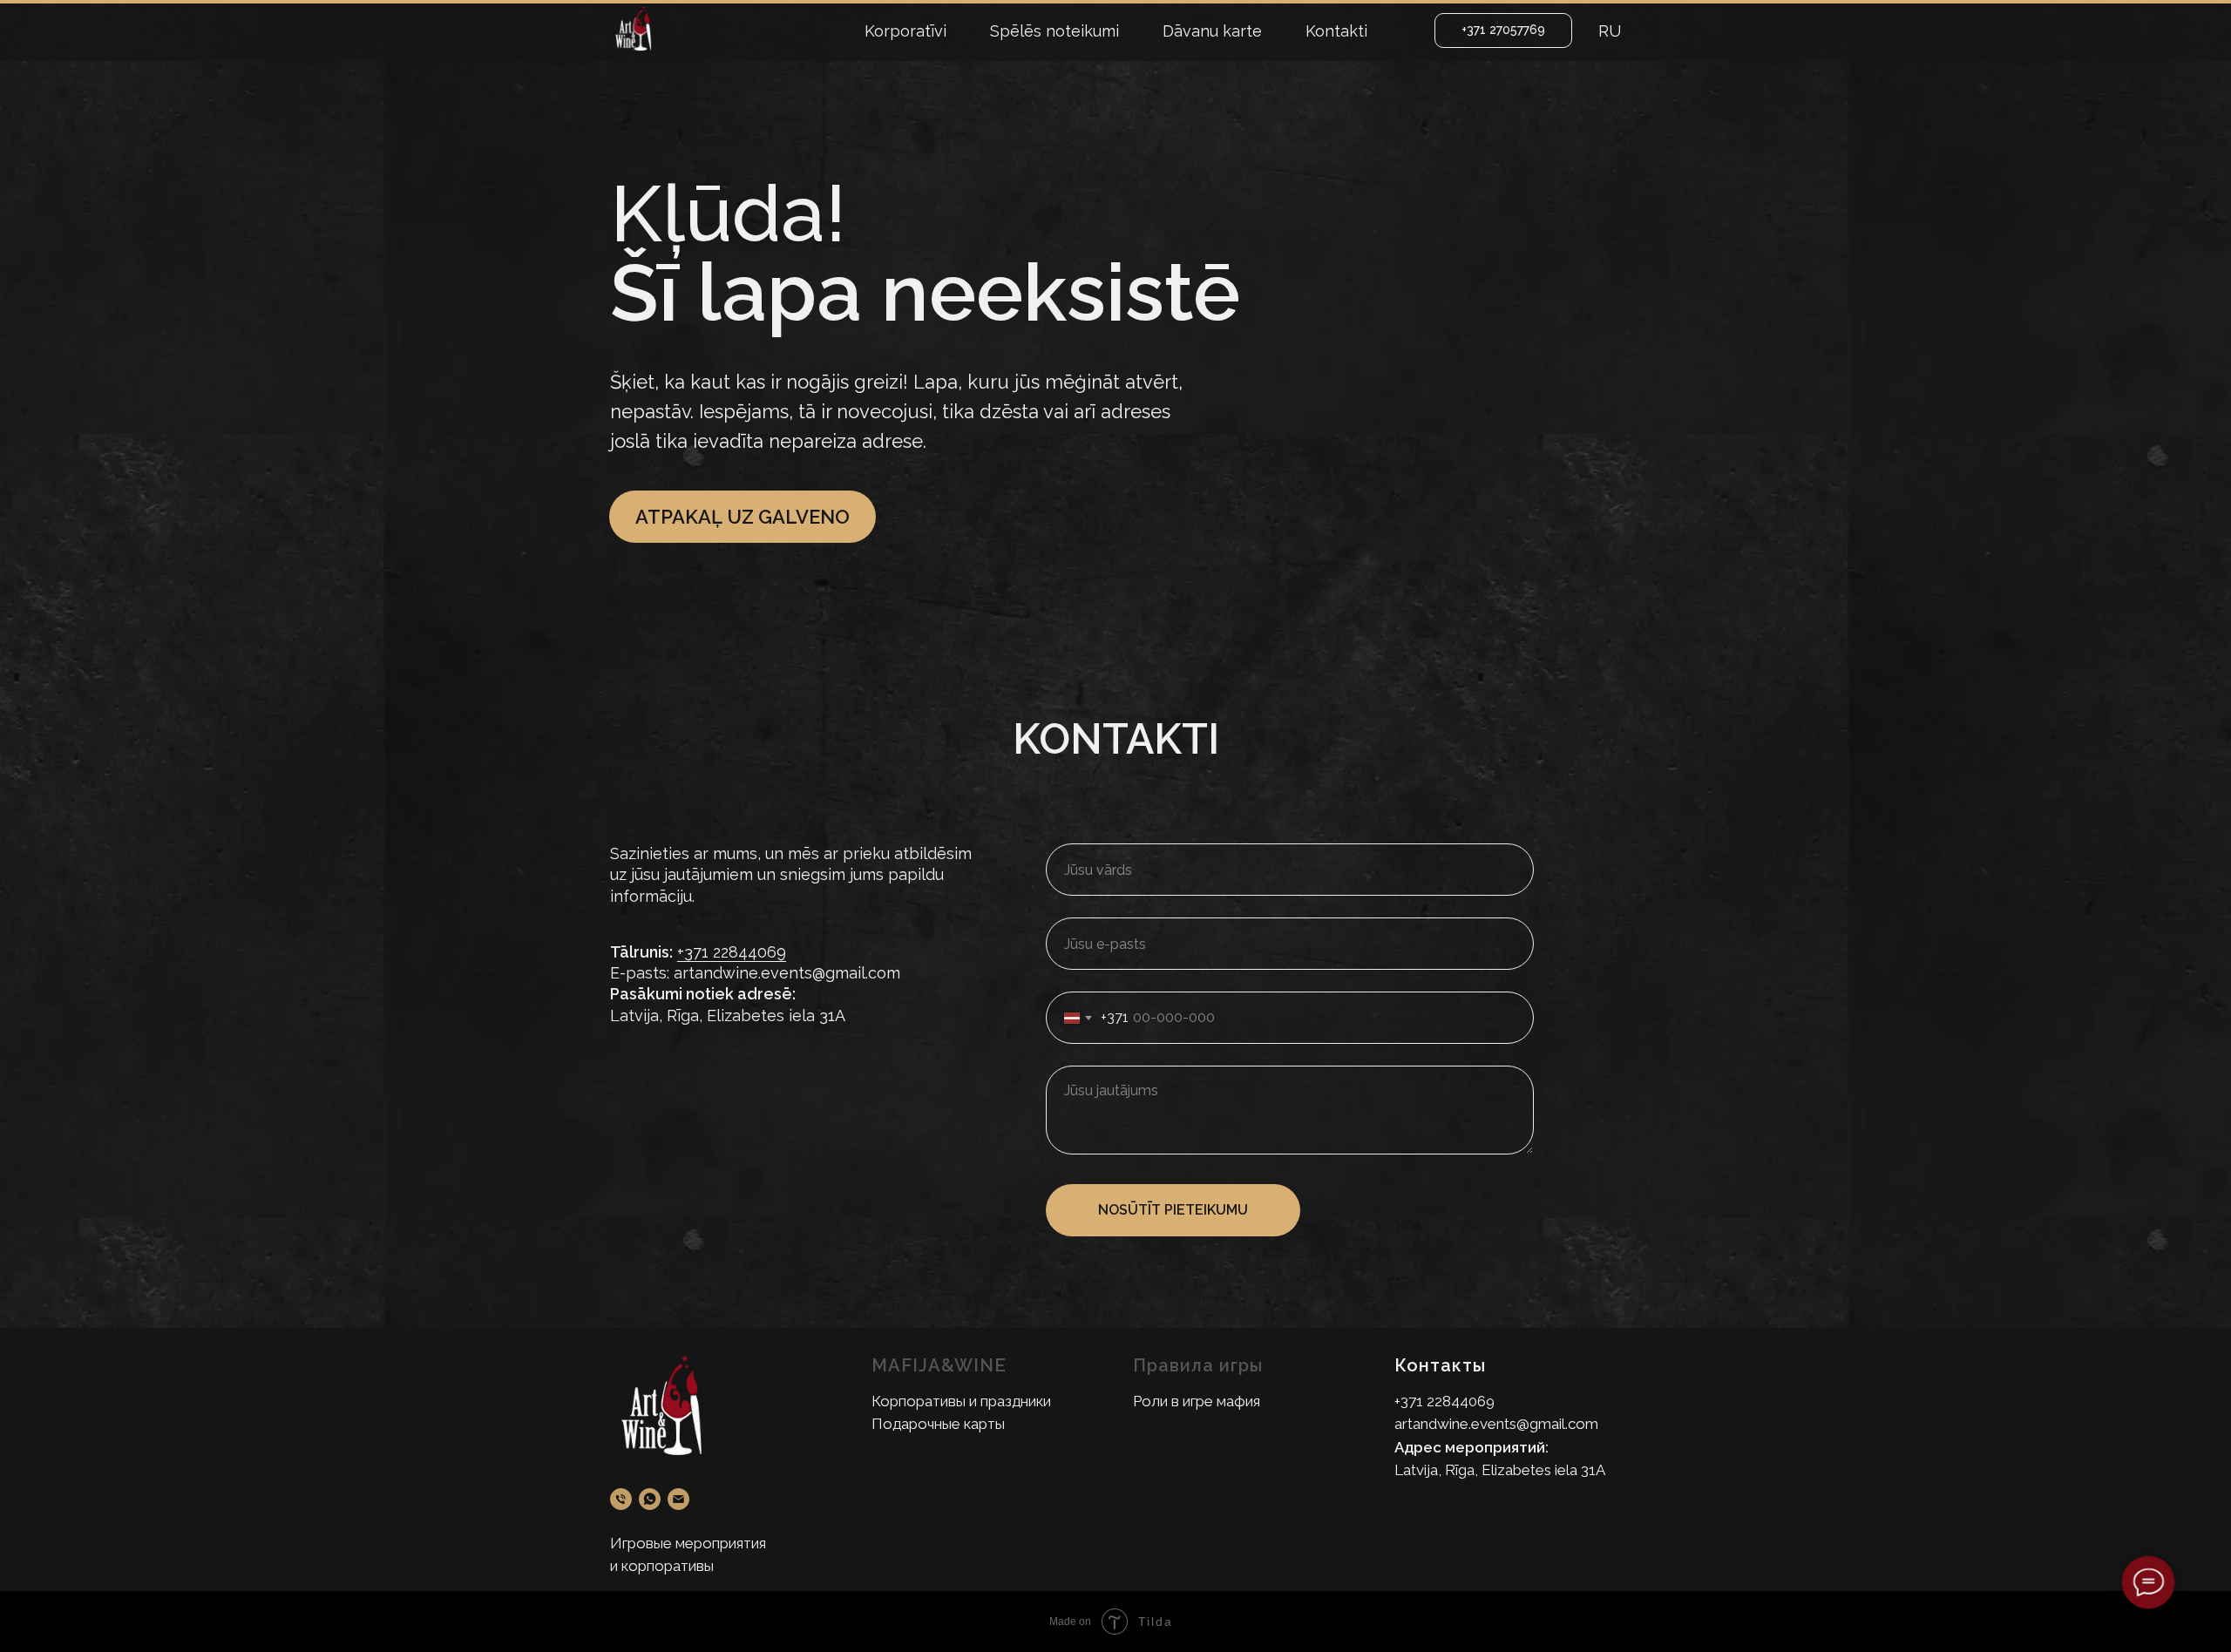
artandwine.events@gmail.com (1496, 1424)
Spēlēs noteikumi (1054, 31)
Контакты (1440, 1365)
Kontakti (1336, 31)
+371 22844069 (732, 952)
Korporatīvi (905, 31)
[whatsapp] (650, 1499)
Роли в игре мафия (1197, 1401)
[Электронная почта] (678, 1499)
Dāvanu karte (1212, 31)
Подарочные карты (938, 1424)
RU (1610, 31)
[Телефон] (621, 1499)
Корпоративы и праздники (961, 1401)
